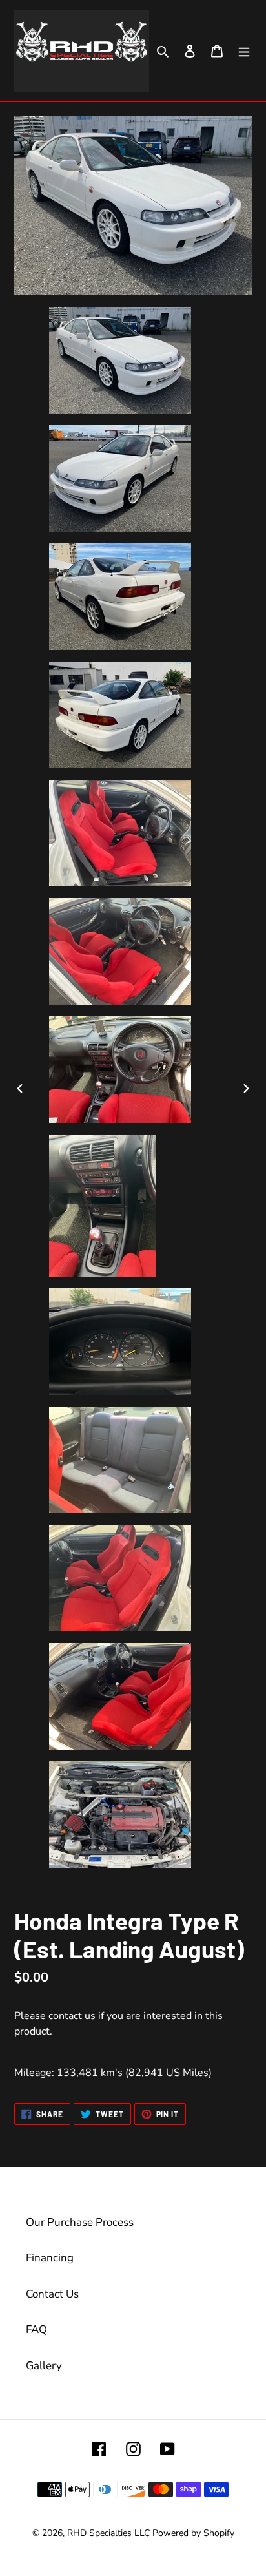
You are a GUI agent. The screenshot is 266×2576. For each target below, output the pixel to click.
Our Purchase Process (80, 2222)
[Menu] (244, 51)
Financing (50, 2258)
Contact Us (52, 2294)
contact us (72, 2016)
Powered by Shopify (193, 2533)
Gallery (44, 2366)
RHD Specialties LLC (108, 2533)
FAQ (36, 2330)
